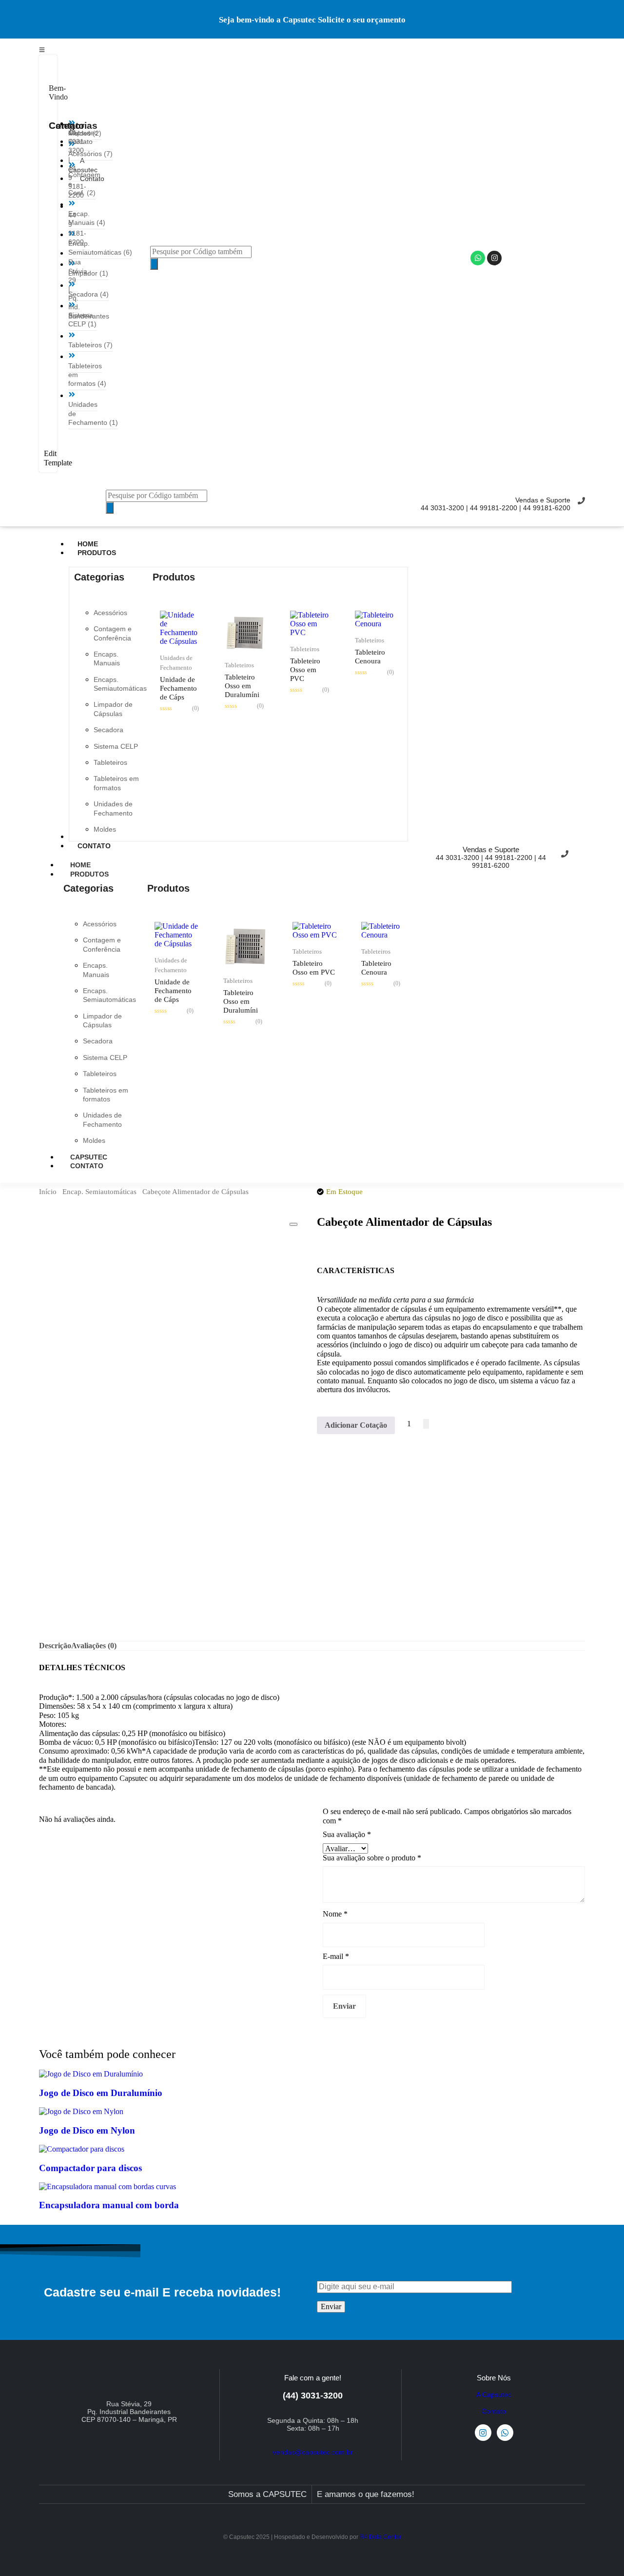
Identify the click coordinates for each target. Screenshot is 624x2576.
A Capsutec (494, 2395)
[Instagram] (494, 258)
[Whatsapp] (478, 258)
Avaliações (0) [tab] (94, 1646)
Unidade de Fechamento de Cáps (178, 688)
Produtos (89, 874)
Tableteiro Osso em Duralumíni (242, 686)
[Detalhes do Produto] (180, 641)
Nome (335, 1914)
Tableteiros (110, 762)
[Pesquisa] (154, 264)
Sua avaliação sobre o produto (372, 1858)
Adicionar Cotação (356, 1425)
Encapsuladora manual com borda (109, 2205)
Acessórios (110, 613)
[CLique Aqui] (42, 49)
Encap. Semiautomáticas (99, 1192)
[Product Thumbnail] (293, 1224)
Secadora (108, 730)
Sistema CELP (116, 746)
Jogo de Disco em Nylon (87, 2130)
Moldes (105, 829)
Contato (87, 1166)
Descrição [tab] (55, 1646)
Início (48, 1192)
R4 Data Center (380, 2537)
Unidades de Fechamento (176, 663)
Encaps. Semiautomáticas (120, 684)
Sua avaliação (347, 1834)
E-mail (336, 1956)
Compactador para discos (90, 2168)
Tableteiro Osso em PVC (305, 670)
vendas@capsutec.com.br (313, 2452)
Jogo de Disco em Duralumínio (101, 2093)
